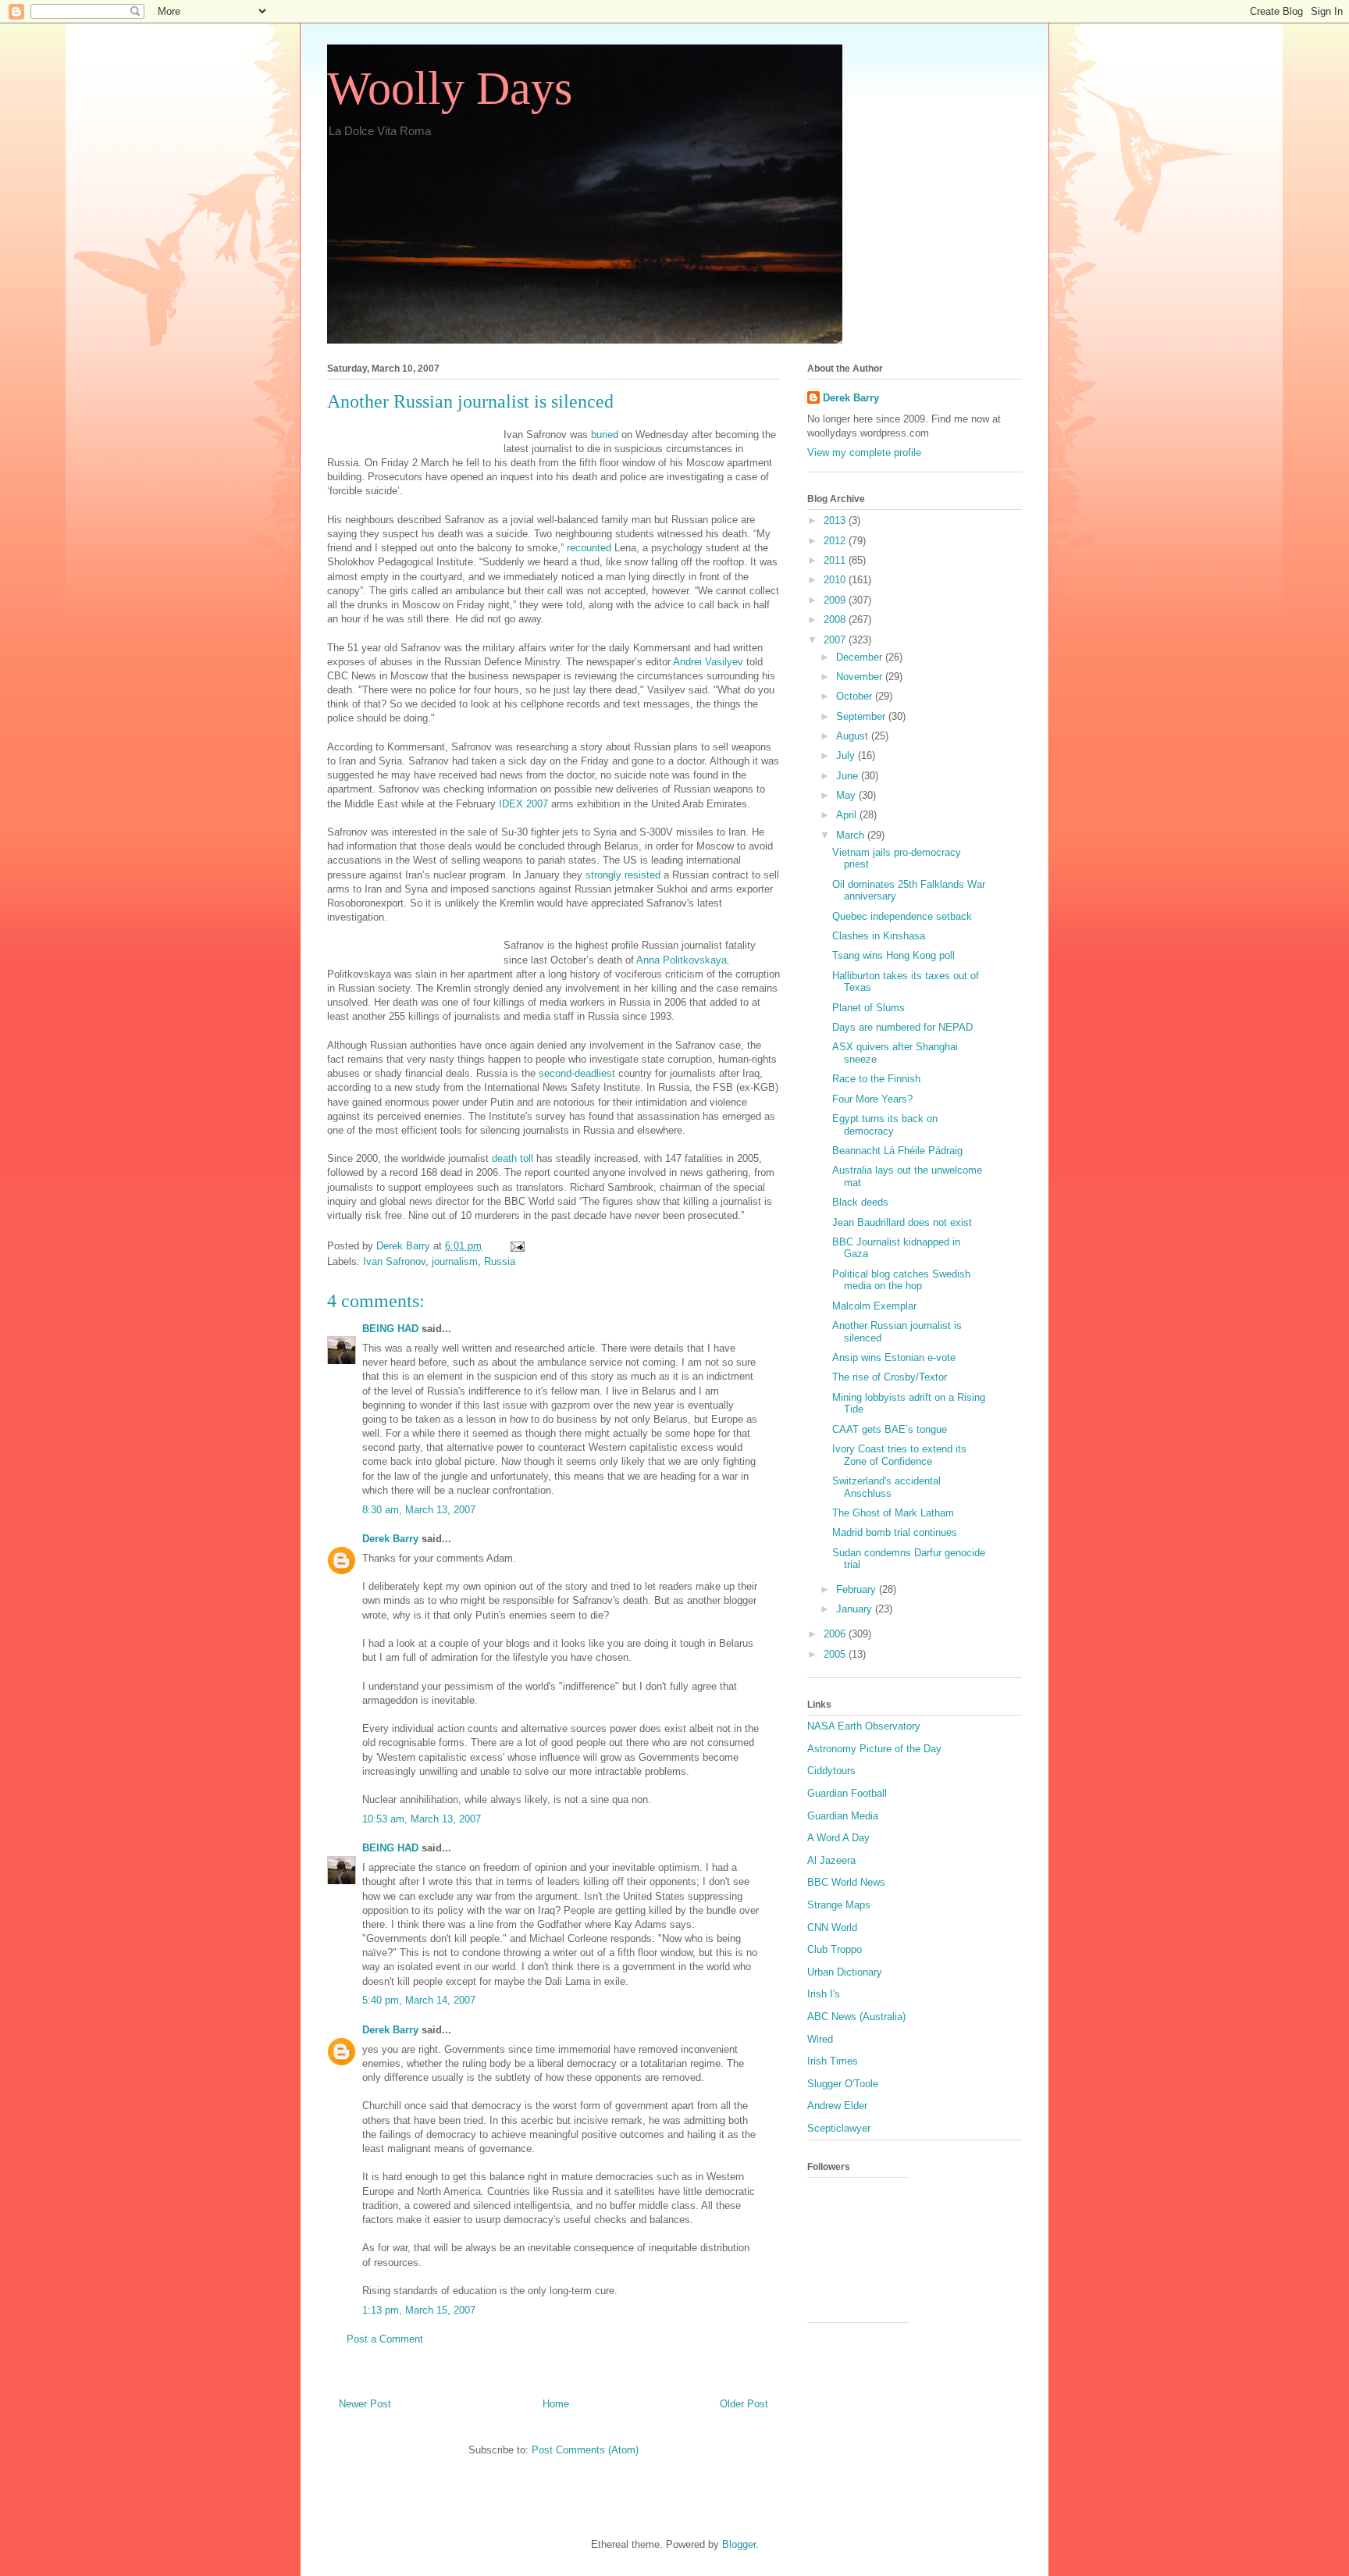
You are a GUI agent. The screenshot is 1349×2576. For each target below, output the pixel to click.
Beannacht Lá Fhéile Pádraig (897, 1151)
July (847, 755)
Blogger (739, 2544)
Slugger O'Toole (843, 2084)
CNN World (832, 1928)
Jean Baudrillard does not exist (902, 1222)
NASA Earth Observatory (864, 1726)
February (858, 1589)
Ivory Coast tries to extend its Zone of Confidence (899, 1455)
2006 (836, 1634)
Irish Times (833, 2061)
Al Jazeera (831, 1860)
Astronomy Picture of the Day (874, 1749)
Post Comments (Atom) (585, 2450)
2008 (836, 620)
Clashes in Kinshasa (879, 936)
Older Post (744, 2404)
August (854, 736)
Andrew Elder (837, 2106)
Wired (820, 2039)
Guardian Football (847, 1793)
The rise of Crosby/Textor (890, 1377)
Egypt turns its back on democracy (885, 1125)
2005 (836, 1654)
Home (556, 2404)
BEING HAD (390, 1329)
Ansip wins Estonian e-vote (894, 1357)
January (856, 1609)
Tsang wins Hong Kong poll (893, 955)
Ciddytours (831, 1771)
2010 (836, 580)
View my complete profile (864, 452)
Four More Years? (872, 1099)
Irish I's (824, 1994)
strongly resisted (623, 875)
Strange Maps (839, 1905)
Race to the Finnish (876, 1079)
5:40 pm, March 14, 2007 (419, 2000)
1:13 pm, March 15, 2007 (419, 2310)
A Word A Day (838, 1838)
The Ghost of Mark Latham (893, 1513)
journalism (455, 1261)
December (861, 657)
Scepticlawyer (839, 2128)
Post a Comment (385, 2339)
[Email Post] (516, 1246)
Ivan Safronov (394, 1261)
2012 (836, 541)
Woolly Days (450, 88)
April (848, 815)
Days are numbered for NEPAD (902, 1027)
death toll (513, 1158)
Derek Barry (390, 1539)
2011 (836, 560)
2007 (836, 640)
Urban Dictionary (845, 1972)
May (847, 795)
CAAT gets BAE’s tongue (890, 1429)
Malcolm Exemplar (874, 1306)
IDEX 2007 (523, 804)
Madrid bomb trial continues (895, 1532)
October (856, 696)
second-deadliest (577, 1073)
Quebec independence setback (902, 916)
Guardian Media (843, 1816)
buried (603, 435)
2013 (836, 520)
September (862, 716)
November (861, 677)
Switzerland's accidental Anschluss (886, 1487)
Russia (500, 1261)
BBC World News (846, 1882)
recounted (589, 548)
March (852, 835)
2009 (836, 600)
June (849, 776)
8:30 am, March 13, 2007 (419, 1510)
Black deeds (860, 1202)
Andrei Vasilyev (710, 662)
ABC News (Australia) (856, 2017)
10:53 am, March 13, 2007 (422, 1819)
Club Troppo (835, 1949)
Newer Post (365, 2404)
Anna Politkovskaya (682, 960)
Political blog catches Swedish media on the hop (901, 1280)
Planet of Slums (868, 1008)
